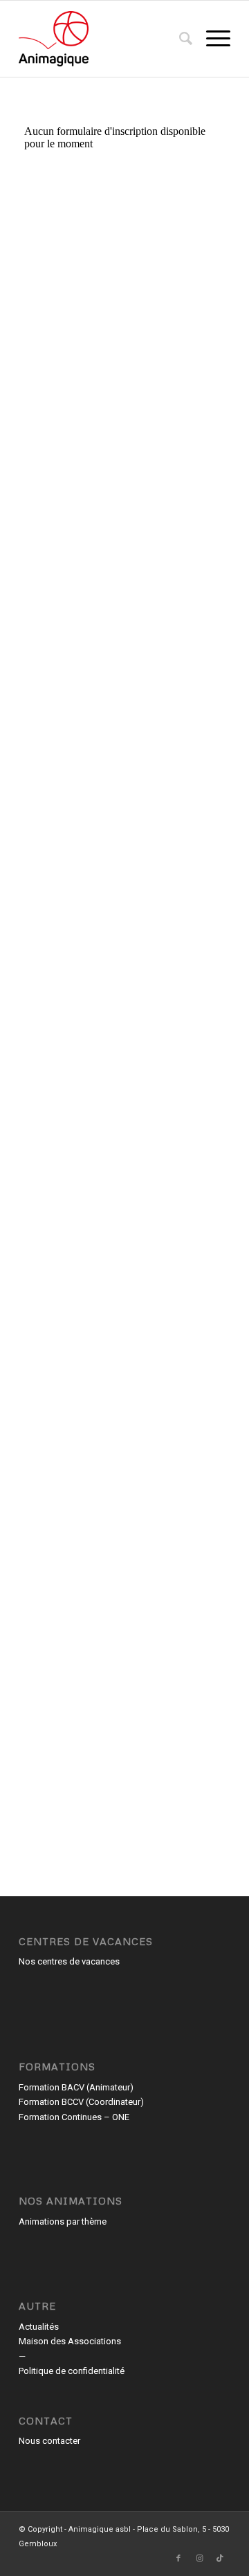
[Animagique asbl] (103, 39)
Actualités (39, 2327)
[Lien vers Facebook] (178, 2559)
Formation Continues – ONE (74, 2117)
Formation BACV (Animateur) (76, 2087)
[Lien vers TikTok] (220, 2559)
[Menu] (211, 39)
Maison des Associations (70, 2341)
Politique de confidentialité (72, 2371)
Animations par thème (63, 2221)
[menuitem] (179, 39)
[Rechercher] (179, 39)
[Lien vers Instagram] (199, 2559)
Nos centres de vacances (69, 1961)
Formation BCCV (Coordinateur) (81, 2102)
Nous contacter (49, 2441)
